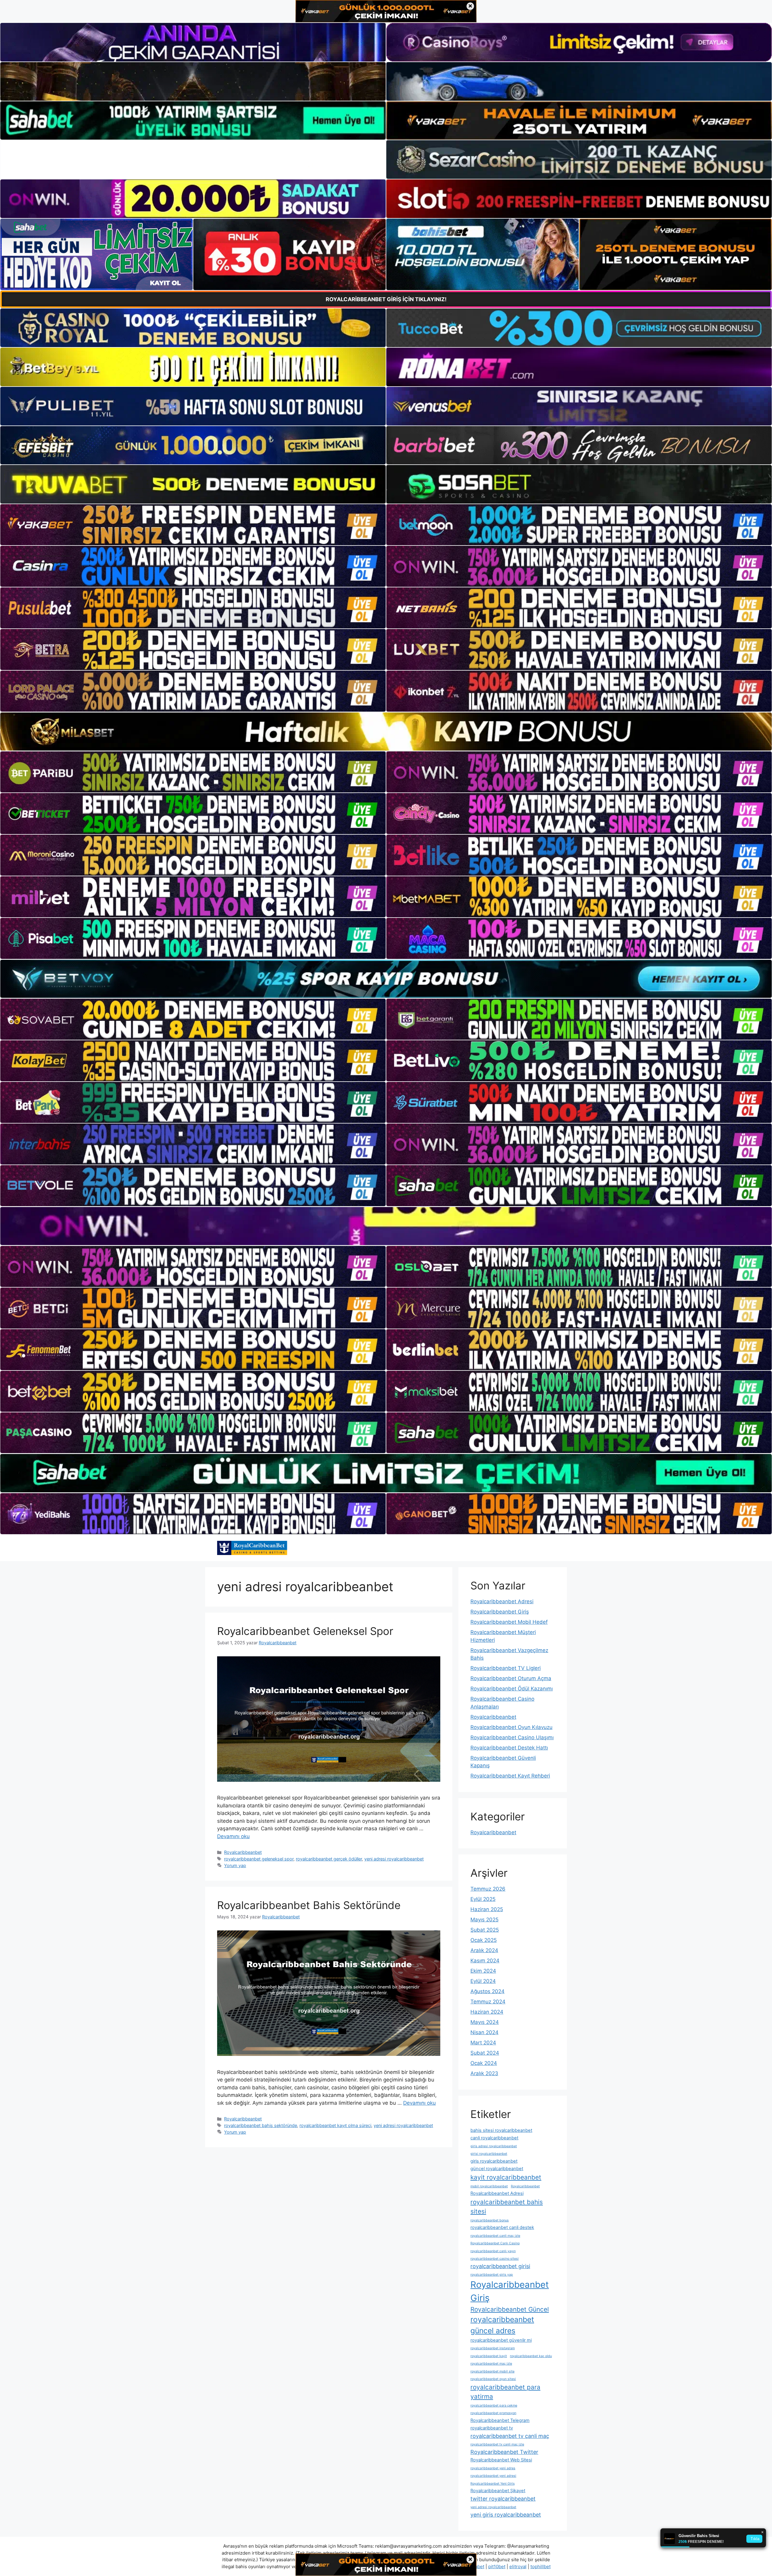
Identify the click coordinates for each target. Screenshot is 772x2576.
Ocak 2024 (484, 2063)
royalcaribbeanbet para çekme (494, 2405)
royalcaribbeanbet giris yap (492, 2275)
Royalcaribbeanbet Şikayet (498, 2491)
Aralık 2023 (484, 2073)
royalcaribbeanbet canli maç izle (495, 2236)
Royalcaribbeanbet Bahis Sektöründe (309, 1905)
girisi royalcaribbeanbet (489, 2154)
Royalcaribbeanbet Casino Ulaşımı (512, 1737)
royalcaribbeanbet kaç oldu (531, 2356)
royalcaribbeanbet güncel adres (502, 2325)
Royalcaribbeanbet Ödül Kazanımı (512, 1689)
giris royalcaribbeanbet (494, 2161)
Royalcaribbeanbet (243, 1852)
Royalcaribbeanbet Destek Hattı (509, 1748)
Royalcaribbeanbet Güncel (510, 2309)
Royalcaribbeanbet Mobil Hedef (509, 1622)
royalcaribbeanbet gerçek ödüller (329, 1859)
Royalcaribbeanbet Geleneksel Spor (305, 1631)
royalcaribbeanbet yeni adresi (493, 2476)
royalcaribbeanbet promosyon (493, 2413)
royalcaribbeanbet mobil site (492, 2371)
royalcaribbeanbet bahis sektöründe (261, 2125)
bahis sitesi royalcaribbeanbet (501, 2130)
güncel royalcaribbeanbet (497, 2169)
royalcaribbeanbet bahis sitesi (507, 2207)
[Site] (193, 525)
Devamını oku (233, 1836)
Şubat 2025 (485, 1930)
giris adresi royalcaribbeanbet (494, 2146)
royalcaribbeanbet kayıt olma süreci (335, 2125)
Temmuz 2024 (488, 2002)
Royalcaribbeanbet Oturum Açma (511, 1678)
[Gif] (386, 732)
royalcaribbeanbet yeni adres (493, 2468)
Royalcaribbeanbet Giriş (500, 1612)
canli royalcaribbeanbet (494, 2138)
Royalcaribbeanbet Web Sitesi (501, 2460)
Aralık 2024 (484, 1950)
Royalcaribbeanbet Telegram (500, 2420)
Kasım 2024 (485, 1961)
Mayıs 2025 (484, 1920)
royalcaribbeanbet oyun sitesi (493, 2379)
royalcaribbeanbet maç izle (491, 2364)
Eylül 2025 (483, 1899)
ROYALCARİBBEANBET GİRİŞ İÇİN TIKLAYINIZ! (386, 299)
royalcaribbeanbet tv (492, 2428)
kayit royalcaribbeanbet (506, 2177)
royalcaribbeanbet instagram (493, 2348)
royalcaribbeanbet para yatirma (505, 2392)
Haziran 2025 (487, 1909)
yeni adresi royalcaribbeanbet (394, 1859)
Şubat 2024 (485, 2053)
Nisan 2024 (484, 2032)
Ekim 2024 (483, 1971)
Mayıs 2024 (485, 2022)
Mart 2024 (483, 2043)
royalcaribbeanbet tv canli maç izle (497, 2444)
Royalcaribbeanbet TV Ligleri (506, 1668)
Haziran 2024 (487, 2012)
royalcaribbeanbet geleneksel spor (259, 1859)
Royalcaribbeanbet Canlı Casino (495, 2243)
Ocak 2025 (484, 1940)
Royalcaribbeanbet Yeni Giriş (493, 2484)
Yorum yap (235, 1865)
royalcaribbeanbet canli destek (502, 2227)
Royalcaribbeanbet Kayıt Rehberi (510, 1776)
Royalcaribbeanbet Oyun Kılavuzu (511, 1727)
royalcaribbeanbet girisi (500, 2266)
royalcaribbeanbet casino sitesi (495, 2259)
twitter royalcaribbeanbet (503, 2499)
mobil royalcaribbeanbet (489, 2186)
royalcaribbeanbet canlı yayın (493, 2251)
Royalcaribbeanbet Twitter (504, 2452)
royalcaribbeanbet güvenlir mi (501, 2340)
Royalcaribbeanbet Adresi (502, 1601)
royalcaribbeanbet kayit (489, 2356)
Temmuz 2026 (488, 1889)
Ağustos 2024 (487, 1991)
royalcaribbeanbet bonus (490, 2220)
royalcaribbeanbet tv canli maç (510, 2436)
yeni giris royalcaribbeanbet (506, 2515)
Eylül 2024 (483, 1981)
